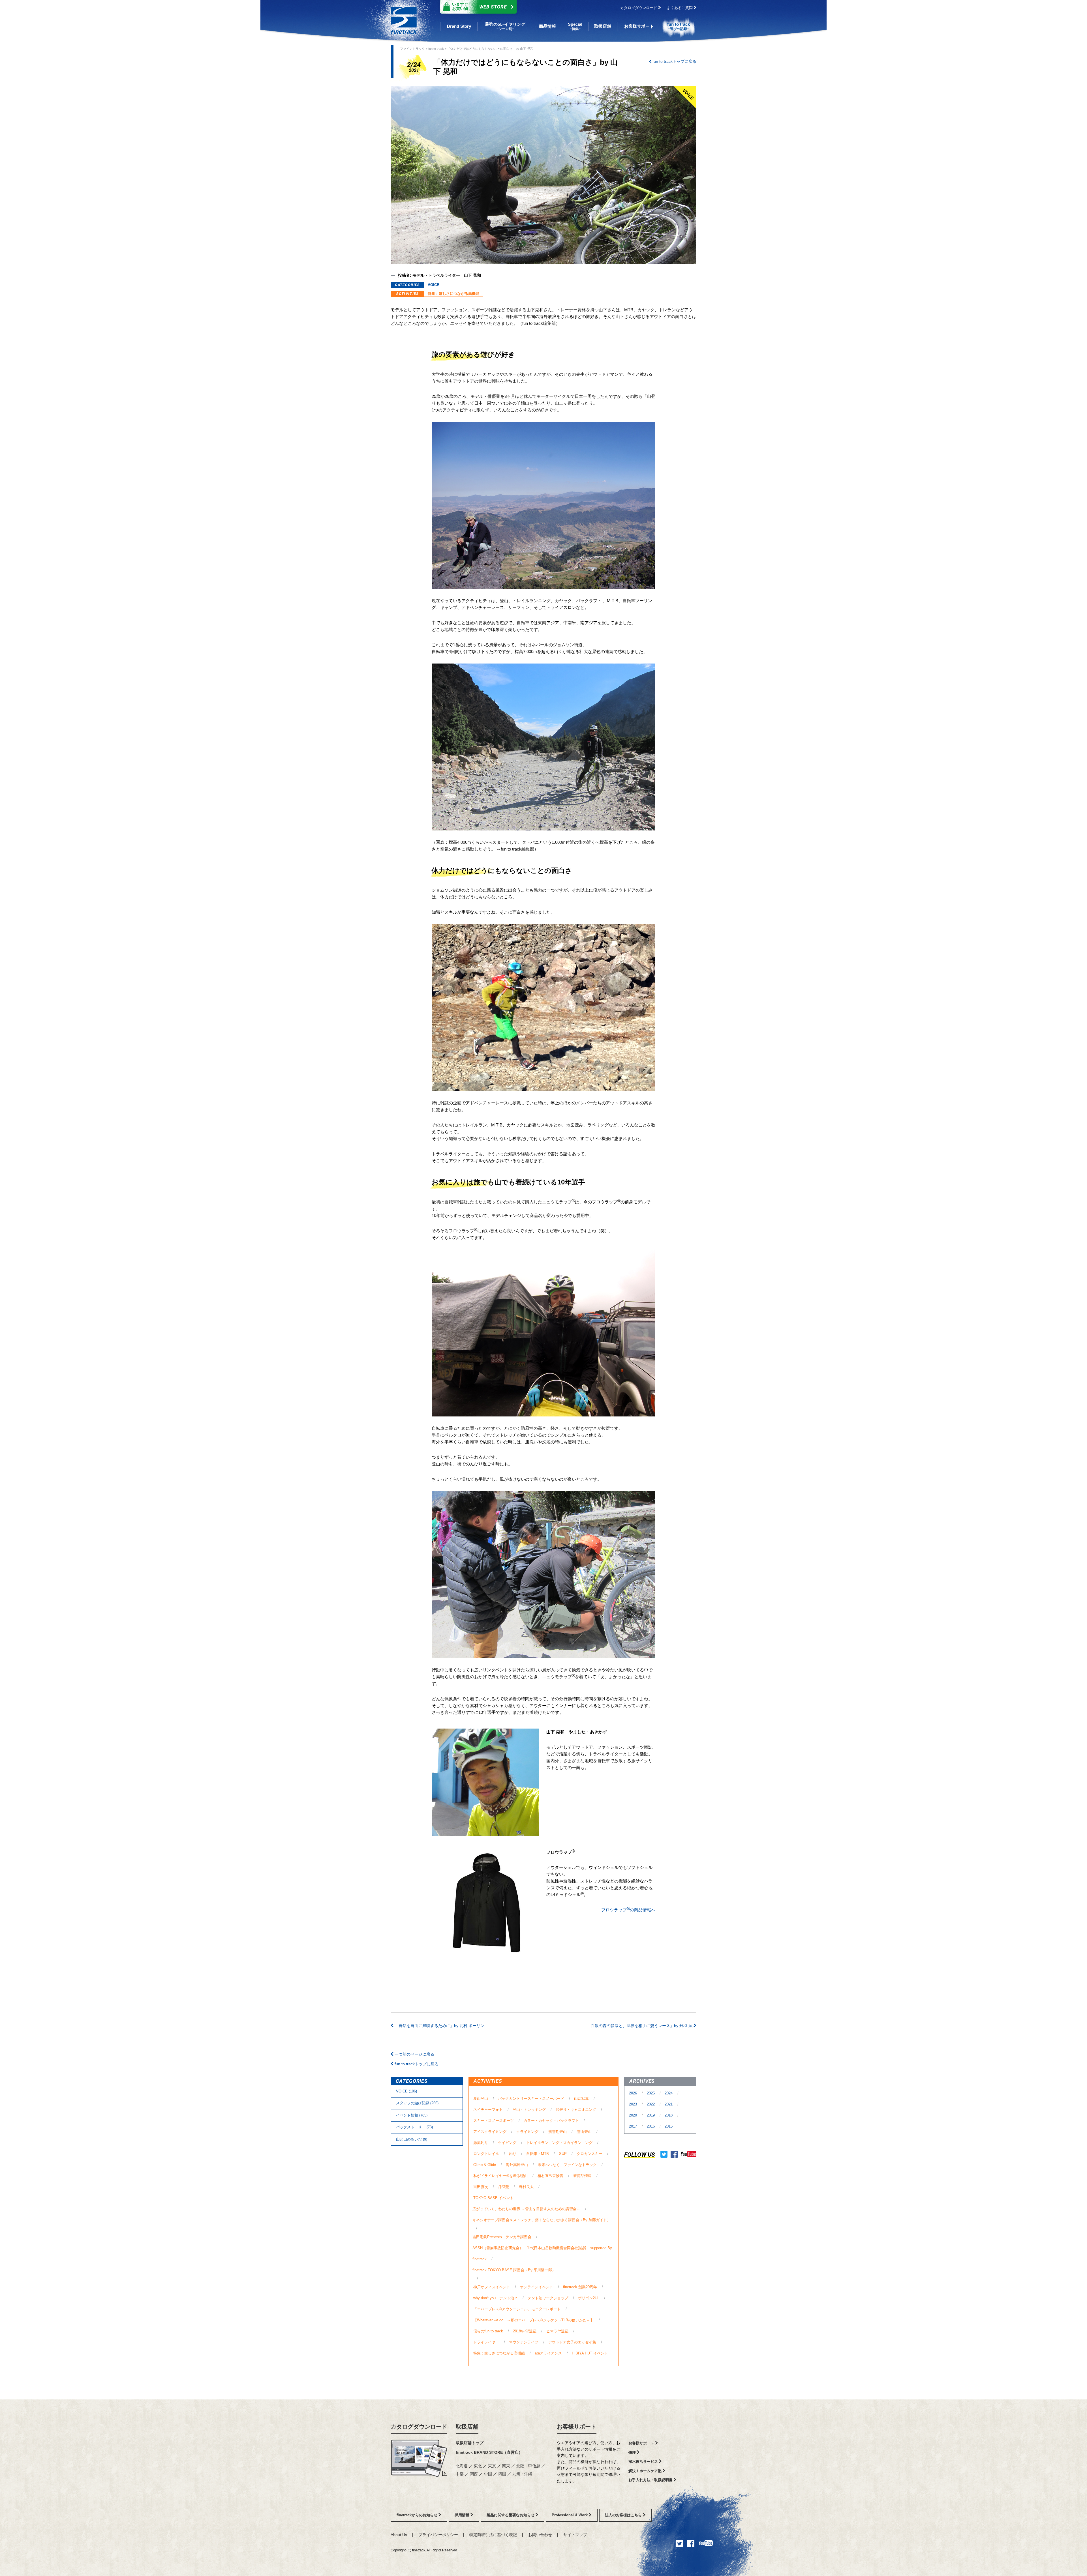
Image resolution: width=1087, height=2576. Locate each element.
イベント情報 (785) (412, 2115)
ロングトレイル (486, 2154)
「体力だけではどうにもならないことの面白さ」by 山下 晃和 (490, 49)
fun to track (436, 49)
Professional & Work (570, 2515)
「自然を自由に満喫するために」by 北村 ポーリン (439, 2026)
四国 (503, 2474)
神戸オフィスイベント (492, 2287)
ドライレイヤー (486, 2342)
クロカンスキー (589, 2154)
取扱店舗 (467, 2427)
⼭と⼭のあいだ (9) (412, 2139)
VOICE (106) (406, 2091)
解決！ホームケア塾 (646, 2471)
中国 (489, 2474)
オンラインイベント (537, 2287)
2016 (651, 2126)
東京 (493, 2466)
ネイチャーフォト (488, 2110)
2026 (634, 2093)
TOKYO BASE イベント (493, 2198)
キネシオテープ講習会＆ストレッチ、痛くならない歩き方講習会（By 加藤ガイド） (542, 2220)
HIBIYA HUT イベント (590, 2353)
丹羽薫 (503, 2187)
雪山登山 (584, 2132)
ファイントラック (412, 49)
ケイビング (507, 2143)
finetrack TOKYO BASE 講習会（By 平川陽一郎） (514, 2270)
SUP (563, 2154)
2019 (651, 2115)
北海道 (462, 2466)
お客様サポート (577, 2427)
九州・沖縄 (522, 2474)
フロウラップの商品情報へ (628, 1909)
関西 (474, 2474)
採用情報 (463, 2515)
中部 (460, 2474)
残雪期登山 (558, 2132)
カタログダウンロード (639, 8)
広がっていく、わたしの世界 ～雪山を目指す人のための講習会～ (526, 2209)
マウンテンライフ (524, 2342)
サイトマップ (575, 2535)
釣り (513, 2154)
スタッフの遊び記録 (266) (417, 2103)
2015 (669, 2126)
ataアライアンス (548, 2353)
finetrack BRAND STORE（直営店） (489, 2452)
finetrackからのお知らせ (418, 2515)
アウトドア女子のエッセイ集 (572, 2342)
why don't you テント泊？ (496, 2298)
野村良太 (526, 2187)
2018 (669, 2115)
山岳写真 (581, 2099)
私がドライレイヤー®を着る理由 (500, 2176)
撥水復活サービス (644, 2462)
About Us (399, 2535)
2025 (651, 2093)
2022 (651, 2104)
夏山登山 (481, 2099)
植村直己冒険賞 (550, 2176)
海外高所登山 (517, 2165)
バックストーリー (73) (414, 2127)
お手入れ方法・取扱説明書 (651, 2480)
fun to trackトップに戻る (674, 61)
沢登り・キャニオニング (576, 2110)
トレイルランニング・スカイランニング (559, 2143)
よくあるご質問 (680, 8)
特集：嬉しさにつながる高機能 (453, 294)
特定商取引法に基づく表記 (493, 2535)
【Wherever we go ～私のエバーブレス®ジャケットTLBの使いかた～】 (534, 2320)
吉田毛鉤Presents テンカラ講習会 (502, 2237)
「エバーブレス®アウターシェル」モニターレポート (517, 2309)
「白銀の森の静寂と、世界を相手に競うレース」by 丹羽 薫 (640, 2026)
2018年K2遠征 (525, 2331)
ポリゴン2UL (589, 2298)
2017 (634, 2126)
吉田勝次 (481, 2187)
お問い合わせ (540, 2535)
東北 (478, 2466)
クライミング (527, 2132)
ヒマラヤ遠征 (557, 2331)
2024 (669, 2093)
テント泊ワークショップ (548, 2298)
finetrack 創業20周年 (580, 2287)
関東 (507, 2466)
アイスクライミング (490, 2132)
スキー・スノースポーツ (494, 2121)
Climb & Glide (485, 2165)
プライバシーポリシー (438, 2535)
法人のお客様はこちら (624, 2515)
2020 (634, 2115)
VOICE (434, 285)
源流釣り (481, 2143)
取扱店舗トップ (470, 2443)
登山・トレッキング (529, 2110)
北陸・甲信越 (529, 2466)
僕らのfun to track (488, 2331)
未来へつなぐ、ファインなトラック (567, 2165)
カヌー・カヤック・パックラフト (551, 2121)
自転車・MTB (538, 2154)
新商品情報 (582, 2176)
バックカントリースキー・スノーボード (531, 2099)
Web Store (479, 6)
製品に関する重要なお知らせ (511, 2515)
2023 (634, 2104)
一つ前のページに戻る (414, 2054)
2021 (669, 2104)
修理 (633, 2452)
